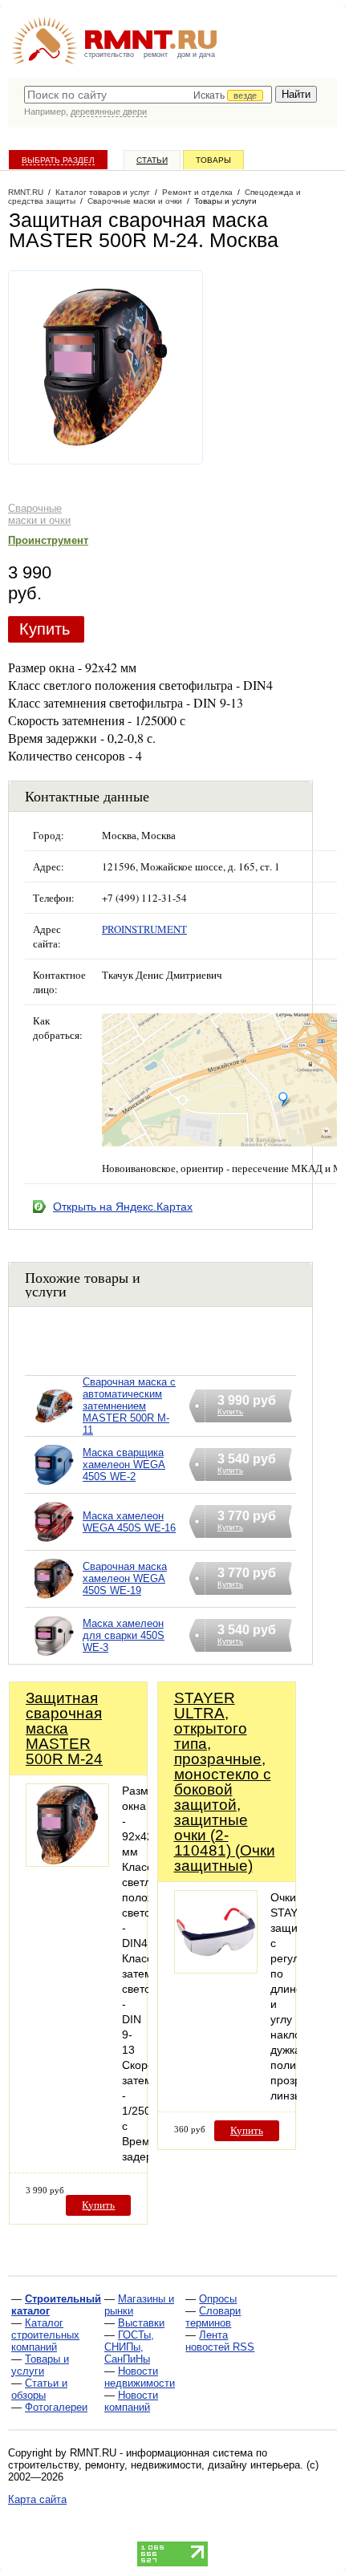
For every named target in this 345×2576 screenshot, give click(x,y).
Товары (213, 160)
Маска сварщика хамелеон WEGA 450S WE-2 (124, 1464)
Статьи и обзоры (39, 2389)
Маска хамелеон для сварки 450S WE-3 (124, 1635)
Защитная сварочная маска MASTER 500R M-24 (64, 1728)
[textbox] (148, 95)
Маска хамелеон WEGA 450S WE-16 (129, 1522)
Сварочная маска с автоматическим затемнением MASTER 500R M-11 (129, 1406)
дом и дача (196, 55)
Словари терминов (213, 2317)
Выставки (141, 2323)
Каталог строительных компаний (45, 2335)
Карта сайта (37, 2499)
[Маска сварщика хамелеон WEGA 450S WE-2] (54, 1485)
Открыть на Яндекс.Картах (123, 1207)
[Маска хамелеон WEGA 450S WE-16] (54, 1542)
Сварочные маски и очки (39, 514)
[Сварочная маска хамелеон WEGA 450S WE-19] (54, 1599)
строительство (109, 55)
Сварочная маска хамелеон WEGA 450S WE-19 (125, 1578)
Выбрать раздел (58, 160)
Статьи (152, 160)
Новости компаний (131, 2401)
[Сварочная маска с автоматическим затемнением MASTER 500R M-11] (54, 1426)
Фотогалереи (56, 2407)
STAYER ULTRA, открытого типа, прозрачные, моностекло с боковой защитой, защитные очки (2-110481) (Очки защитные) (225, 1782)
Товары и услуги (40, 2365)
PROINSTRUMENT (144, 929)
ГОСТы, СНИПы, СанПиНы (129, 2347)
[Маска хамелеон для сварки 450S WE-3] (54, 1656)
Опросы (218, 2299)
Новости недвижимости (140, 2377)
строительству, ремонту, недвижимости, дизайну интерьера (154, 2465)
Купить (45, 629)
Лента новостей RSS (220, 2341)
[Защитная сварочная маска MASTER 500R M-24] (67, 1862)
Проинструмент (48, 540)
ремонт (156, 55)
